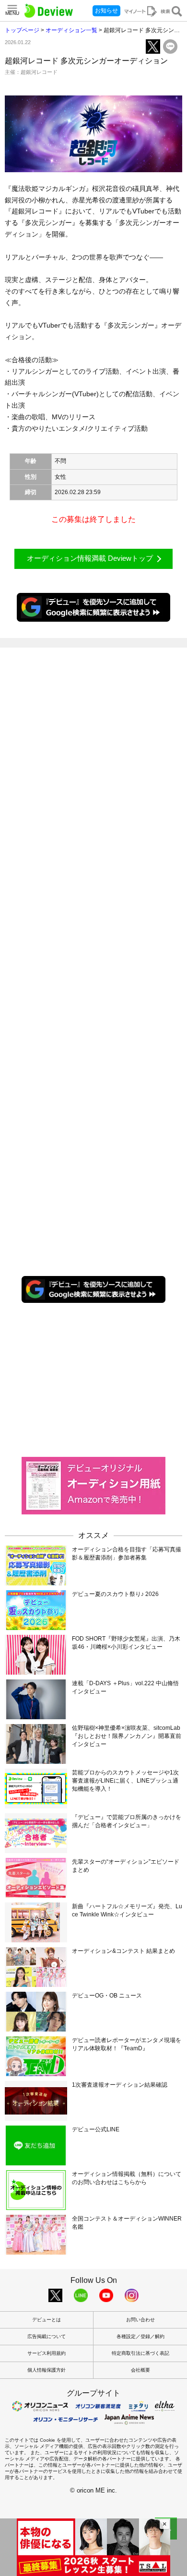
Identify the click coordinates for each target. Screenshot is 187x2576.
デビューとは (47, 2320)
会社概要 (140, 2370)
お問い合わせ (140, 2320)
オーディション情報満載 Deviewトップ (90, 558)
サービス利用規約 (47, 2353)
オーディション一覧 (71, 30)
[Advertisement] (93, 1379)
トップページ (22, 30)
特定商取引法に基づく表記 (140, 2353)
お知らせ (106, 11)
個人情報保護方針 (47, 2370)
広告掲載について (47, 2336)
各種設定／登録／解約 (140, 2336)
